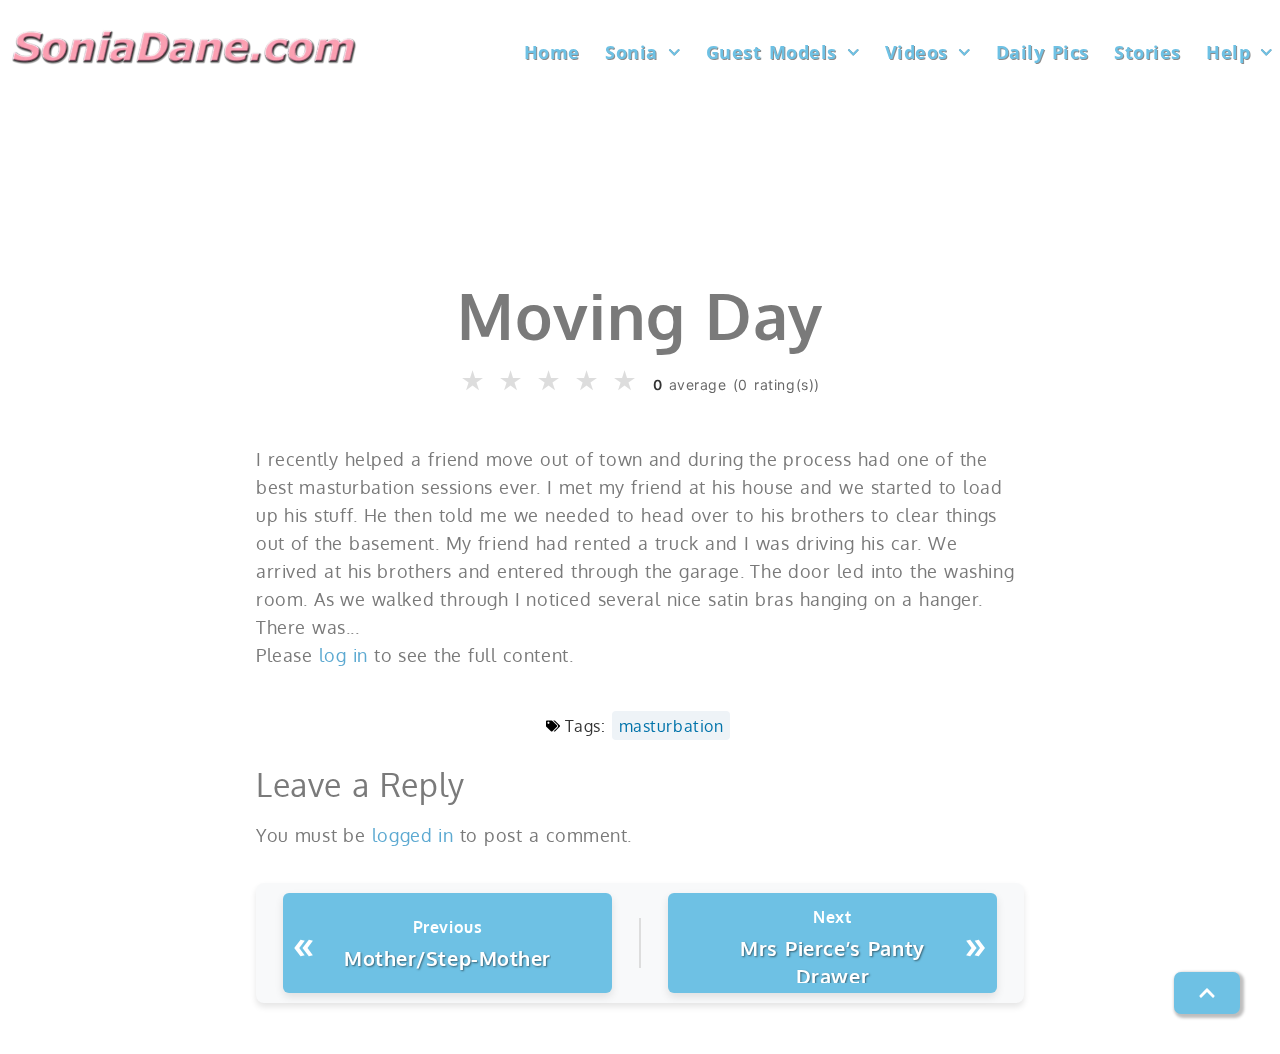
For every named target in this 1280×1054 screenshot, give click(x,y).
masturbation (671, 725)
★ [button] (473, 381)
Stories (1147, 52)
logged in (413, 835)
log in (343, 655)
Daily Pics (1042, 52)
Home (552, 52)
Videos (916, 52)
